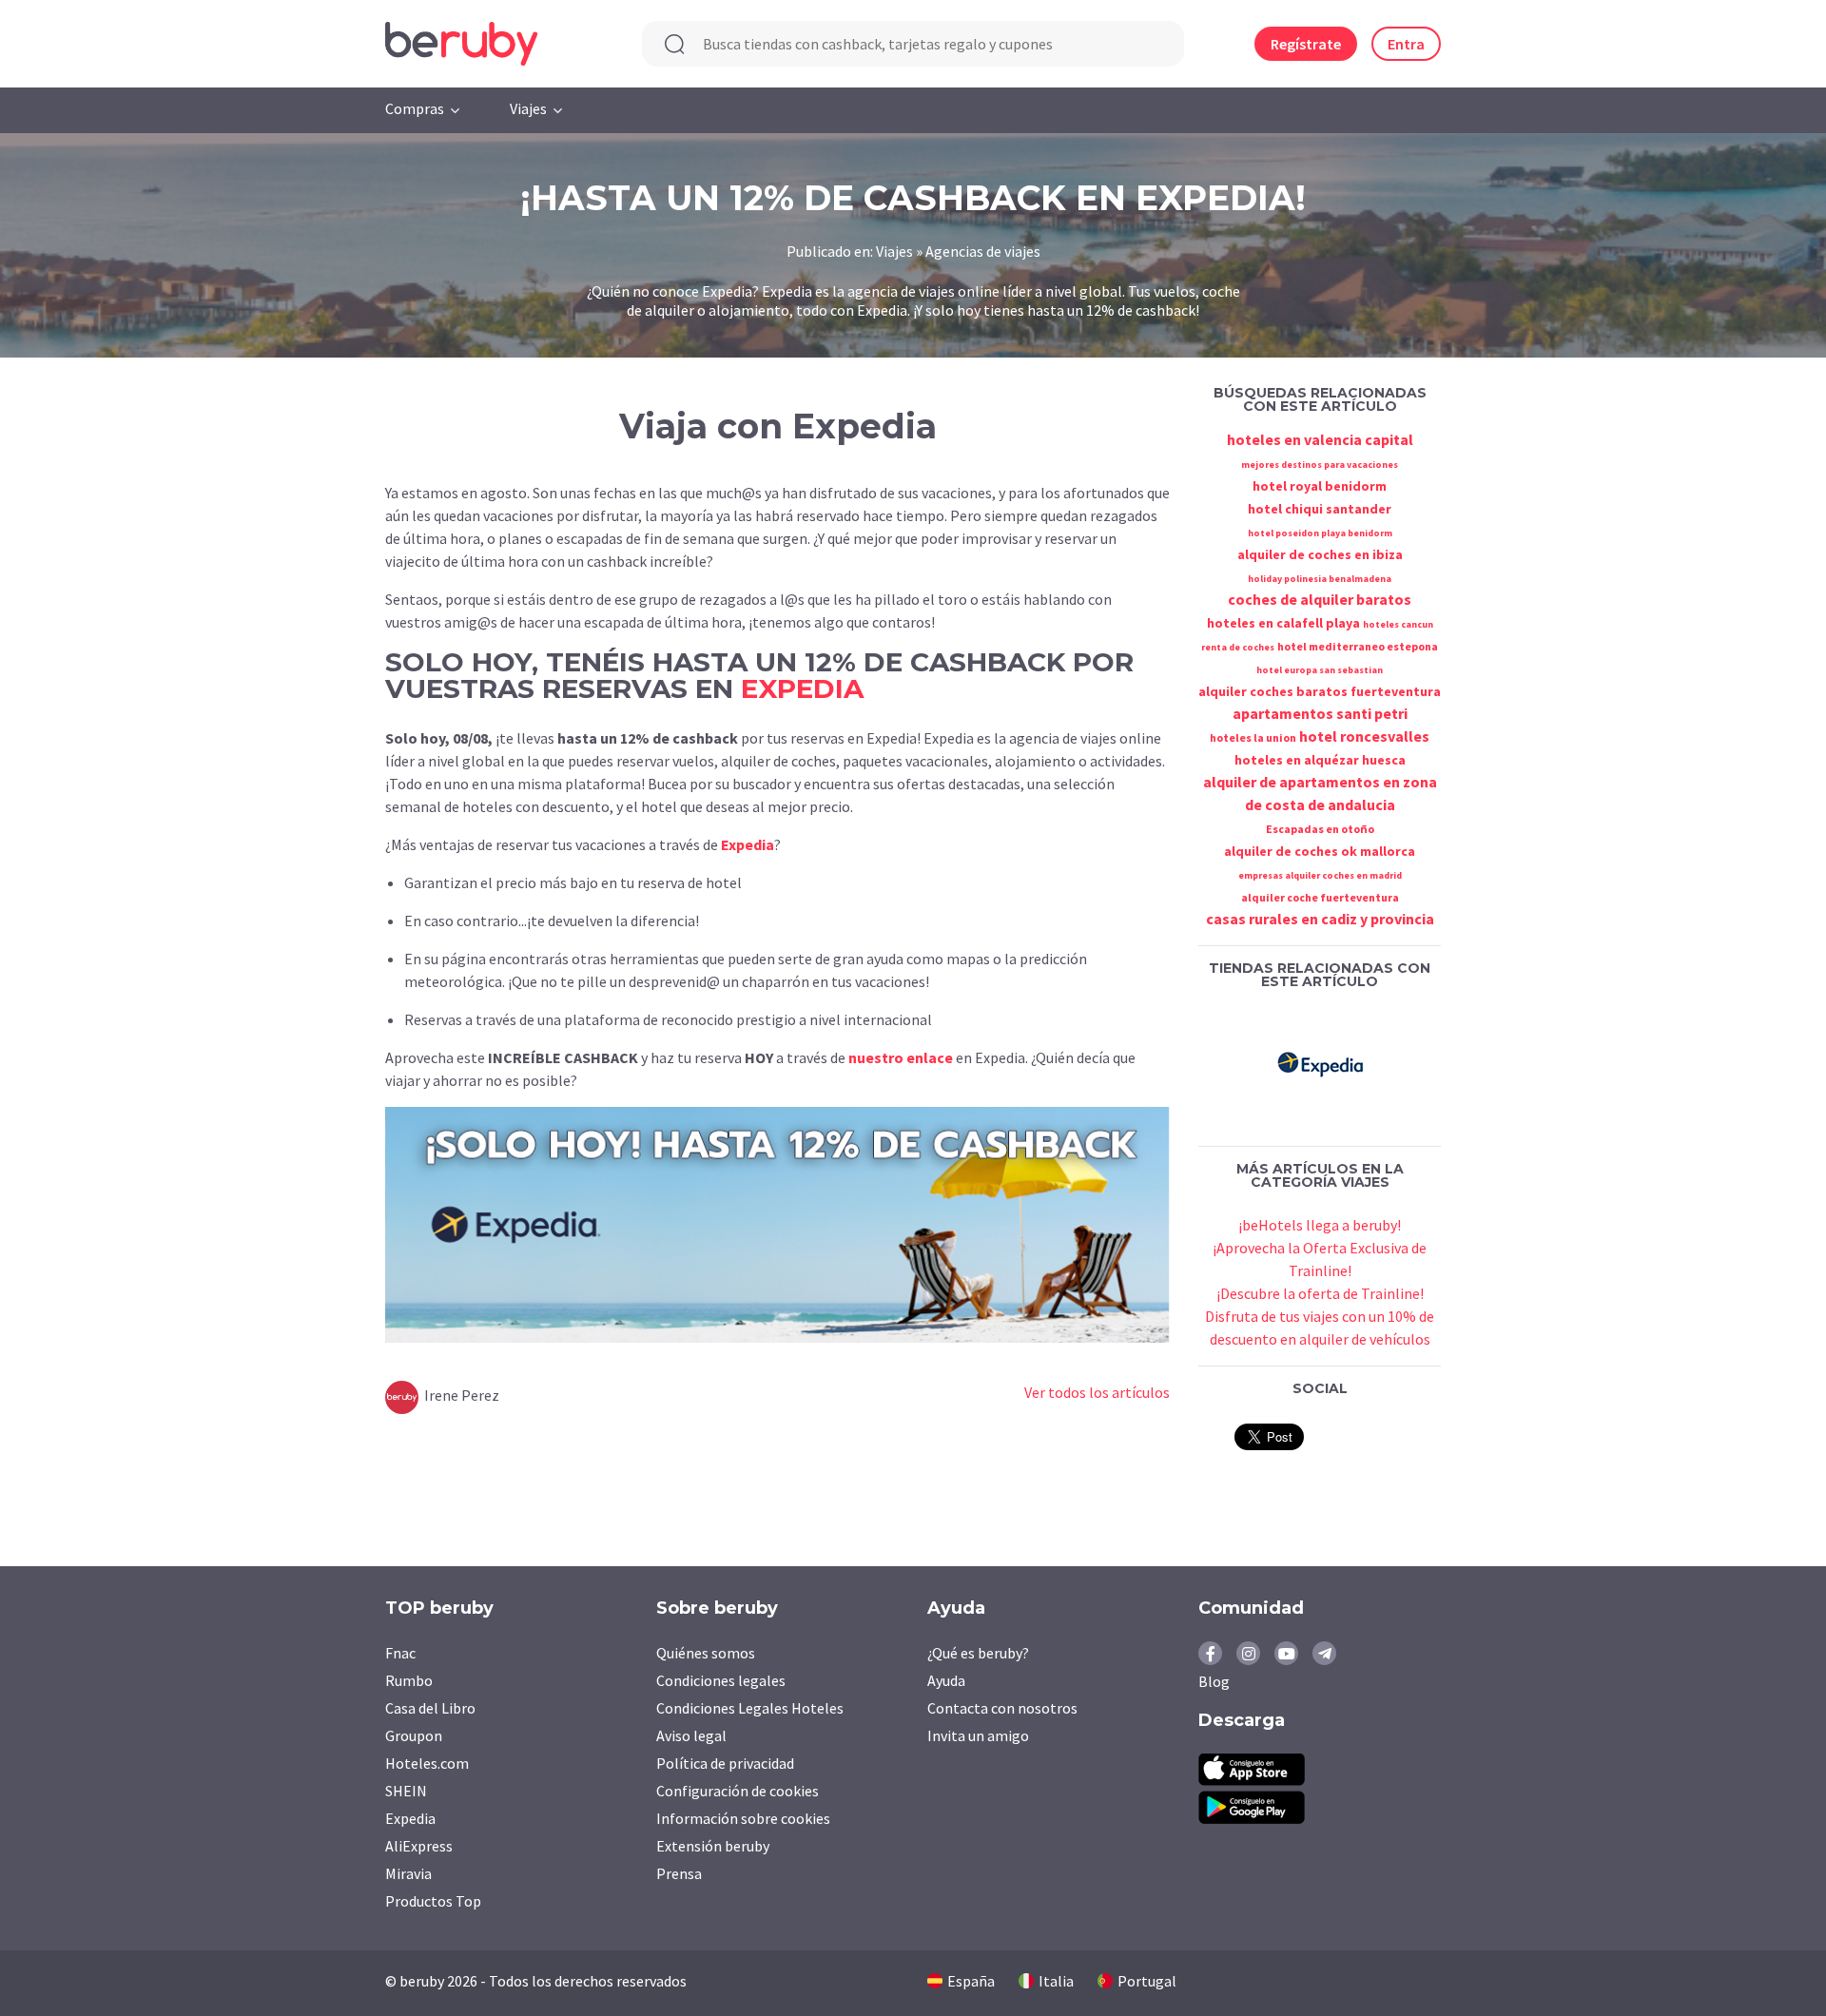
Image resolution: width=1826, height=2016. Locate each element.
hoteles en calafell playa (1283, 623)
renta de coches (1238, 647)
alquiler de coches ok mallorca (1320, 851)
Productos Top (433, 1901)
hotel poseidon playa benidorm (1320, 533)
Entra (1406, 44)
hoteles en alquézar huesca (1320, 760)
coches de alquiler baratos (1320, 599)
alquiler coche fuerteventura (1320, 897)
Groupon (414, 1735)
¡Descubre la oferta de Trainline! (1320, 1293)
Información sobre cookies (743, 1818)
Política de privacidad (725, 1763)
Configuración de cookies (738, 1791)
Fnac (400, 1653)
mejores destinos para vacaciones (1320, 465)
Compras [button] (415, 108)
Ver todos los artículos (1097, 1392)
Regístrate (1306, 44)
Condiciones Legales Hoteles (750, 1708)
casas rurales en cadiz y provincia (1320, 919)
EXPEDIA (802, 688)
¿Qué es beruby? (978, 1653)
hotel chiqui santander (1320, 509)
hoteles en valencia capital (1320, 439)
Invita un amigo (978, 1735)
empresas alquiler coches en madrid (1320, 875)
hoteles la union (1253, 737)
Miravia (408, 1873)
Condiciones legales (721, 1680)
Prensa (679, 1873)
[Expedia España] (1320, 1062)
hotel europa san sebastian (1320, 670)
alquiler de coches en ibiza (1320, 554)
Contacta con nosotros (1002, 1708)
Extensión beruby (713, 1846)
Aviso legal (691, 1735)
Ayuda (946, 1680)
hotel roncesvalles (1364, 736)
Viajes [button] (528, 108)
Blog (1214, 1681)
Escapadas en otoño (1320, 829)
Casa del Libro (430, 1708)
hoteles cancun (1398, 624)
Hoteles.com (427, 1763)
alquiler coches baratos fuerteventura (1320, 691)
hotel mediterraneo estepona (1358, 646)
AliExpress (419, 1846)
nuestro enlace (901, 1057)
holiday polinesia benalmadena (1320, 579)
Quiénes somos (706, 1653)
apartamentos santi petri (1320, 713)
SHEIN (406, 1791)
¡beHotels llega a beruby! (1320, 1225)
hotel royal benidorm (1320, 486)
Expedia (748, 844)
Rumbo (409, 1680)
